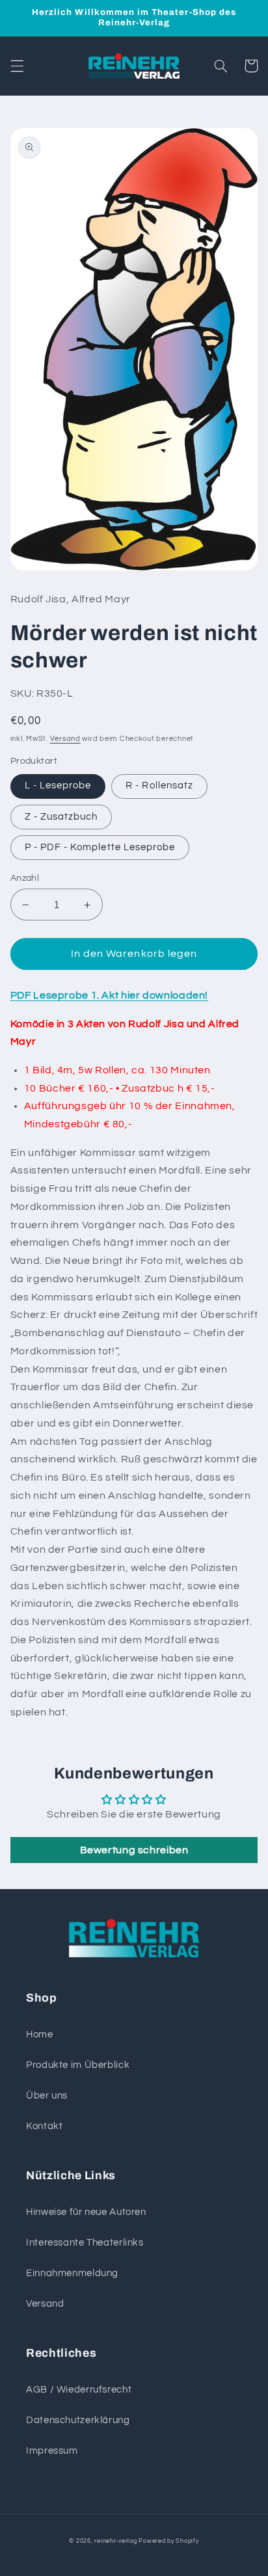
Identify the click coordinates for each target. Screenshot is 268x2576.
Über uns (47, 2096)
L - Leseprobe (58, 785)
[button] (17, 66)
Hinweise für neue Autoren (86, 2212)
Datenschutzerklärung (78, 2420)
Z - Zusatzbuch (61, 817)
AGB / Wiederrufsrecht (79, 2390)
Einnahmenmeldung (72, 2273)
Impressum (52, 2451)
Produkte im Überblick (78, 2065)
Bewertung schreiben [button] (134, 1850)
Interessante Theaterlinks (85, 2243)
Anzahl (25, 878)
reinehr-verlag (115, 2541)
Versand (65, 739)
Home (40, 2034)
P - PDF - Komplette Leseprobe (100, 847)
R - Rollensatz (159, 785)
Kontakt (44, 2126)
